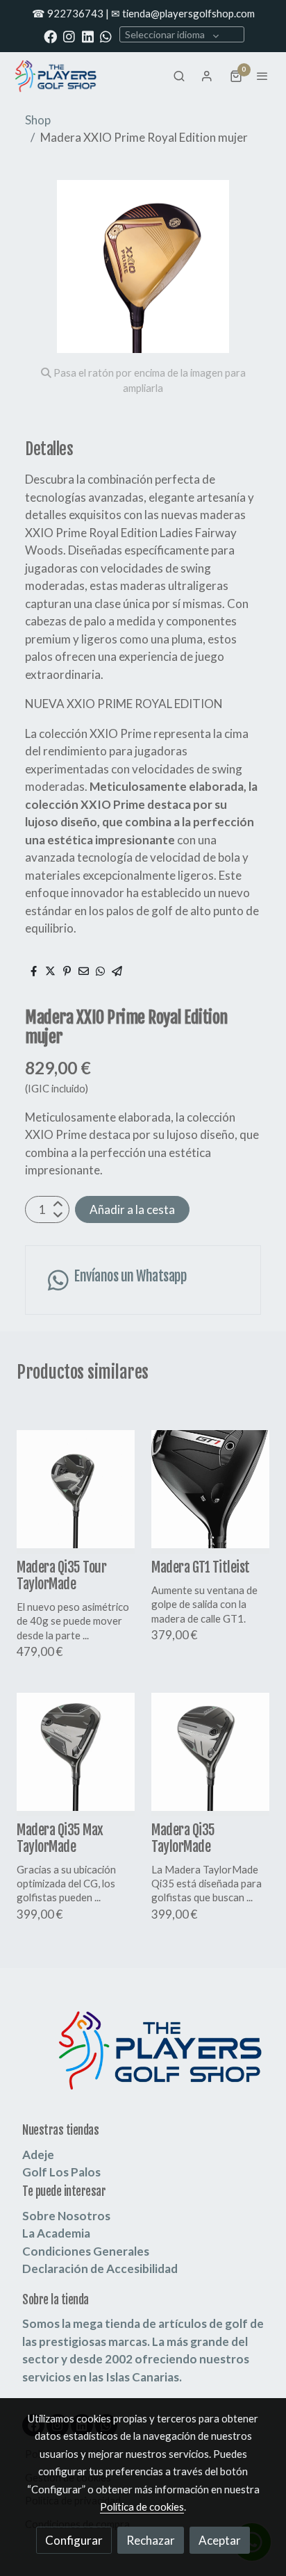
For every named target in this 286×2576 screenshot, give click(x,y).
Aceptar (220, 2540)
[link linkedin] (88, 36)
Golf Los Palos (61, 2172)
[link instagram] (69, 36)
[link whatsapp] (106, 36)
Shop (38, 120)
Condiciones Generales (86, 2251)
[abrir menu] (262, 76)
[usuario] (207, 76)
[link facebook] (50, 36)
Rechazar (151, 2540)
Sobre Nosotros (66, 2216)
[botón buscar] (179, 76)
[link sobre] (143, 2059)
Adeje (38, 2155)
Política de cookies (142, 2507)
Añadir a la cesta (132, 1209)
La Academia (56, 2233)
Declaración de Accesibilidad (100, 2269)
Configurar (74, 2540)
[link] (56, 76)
